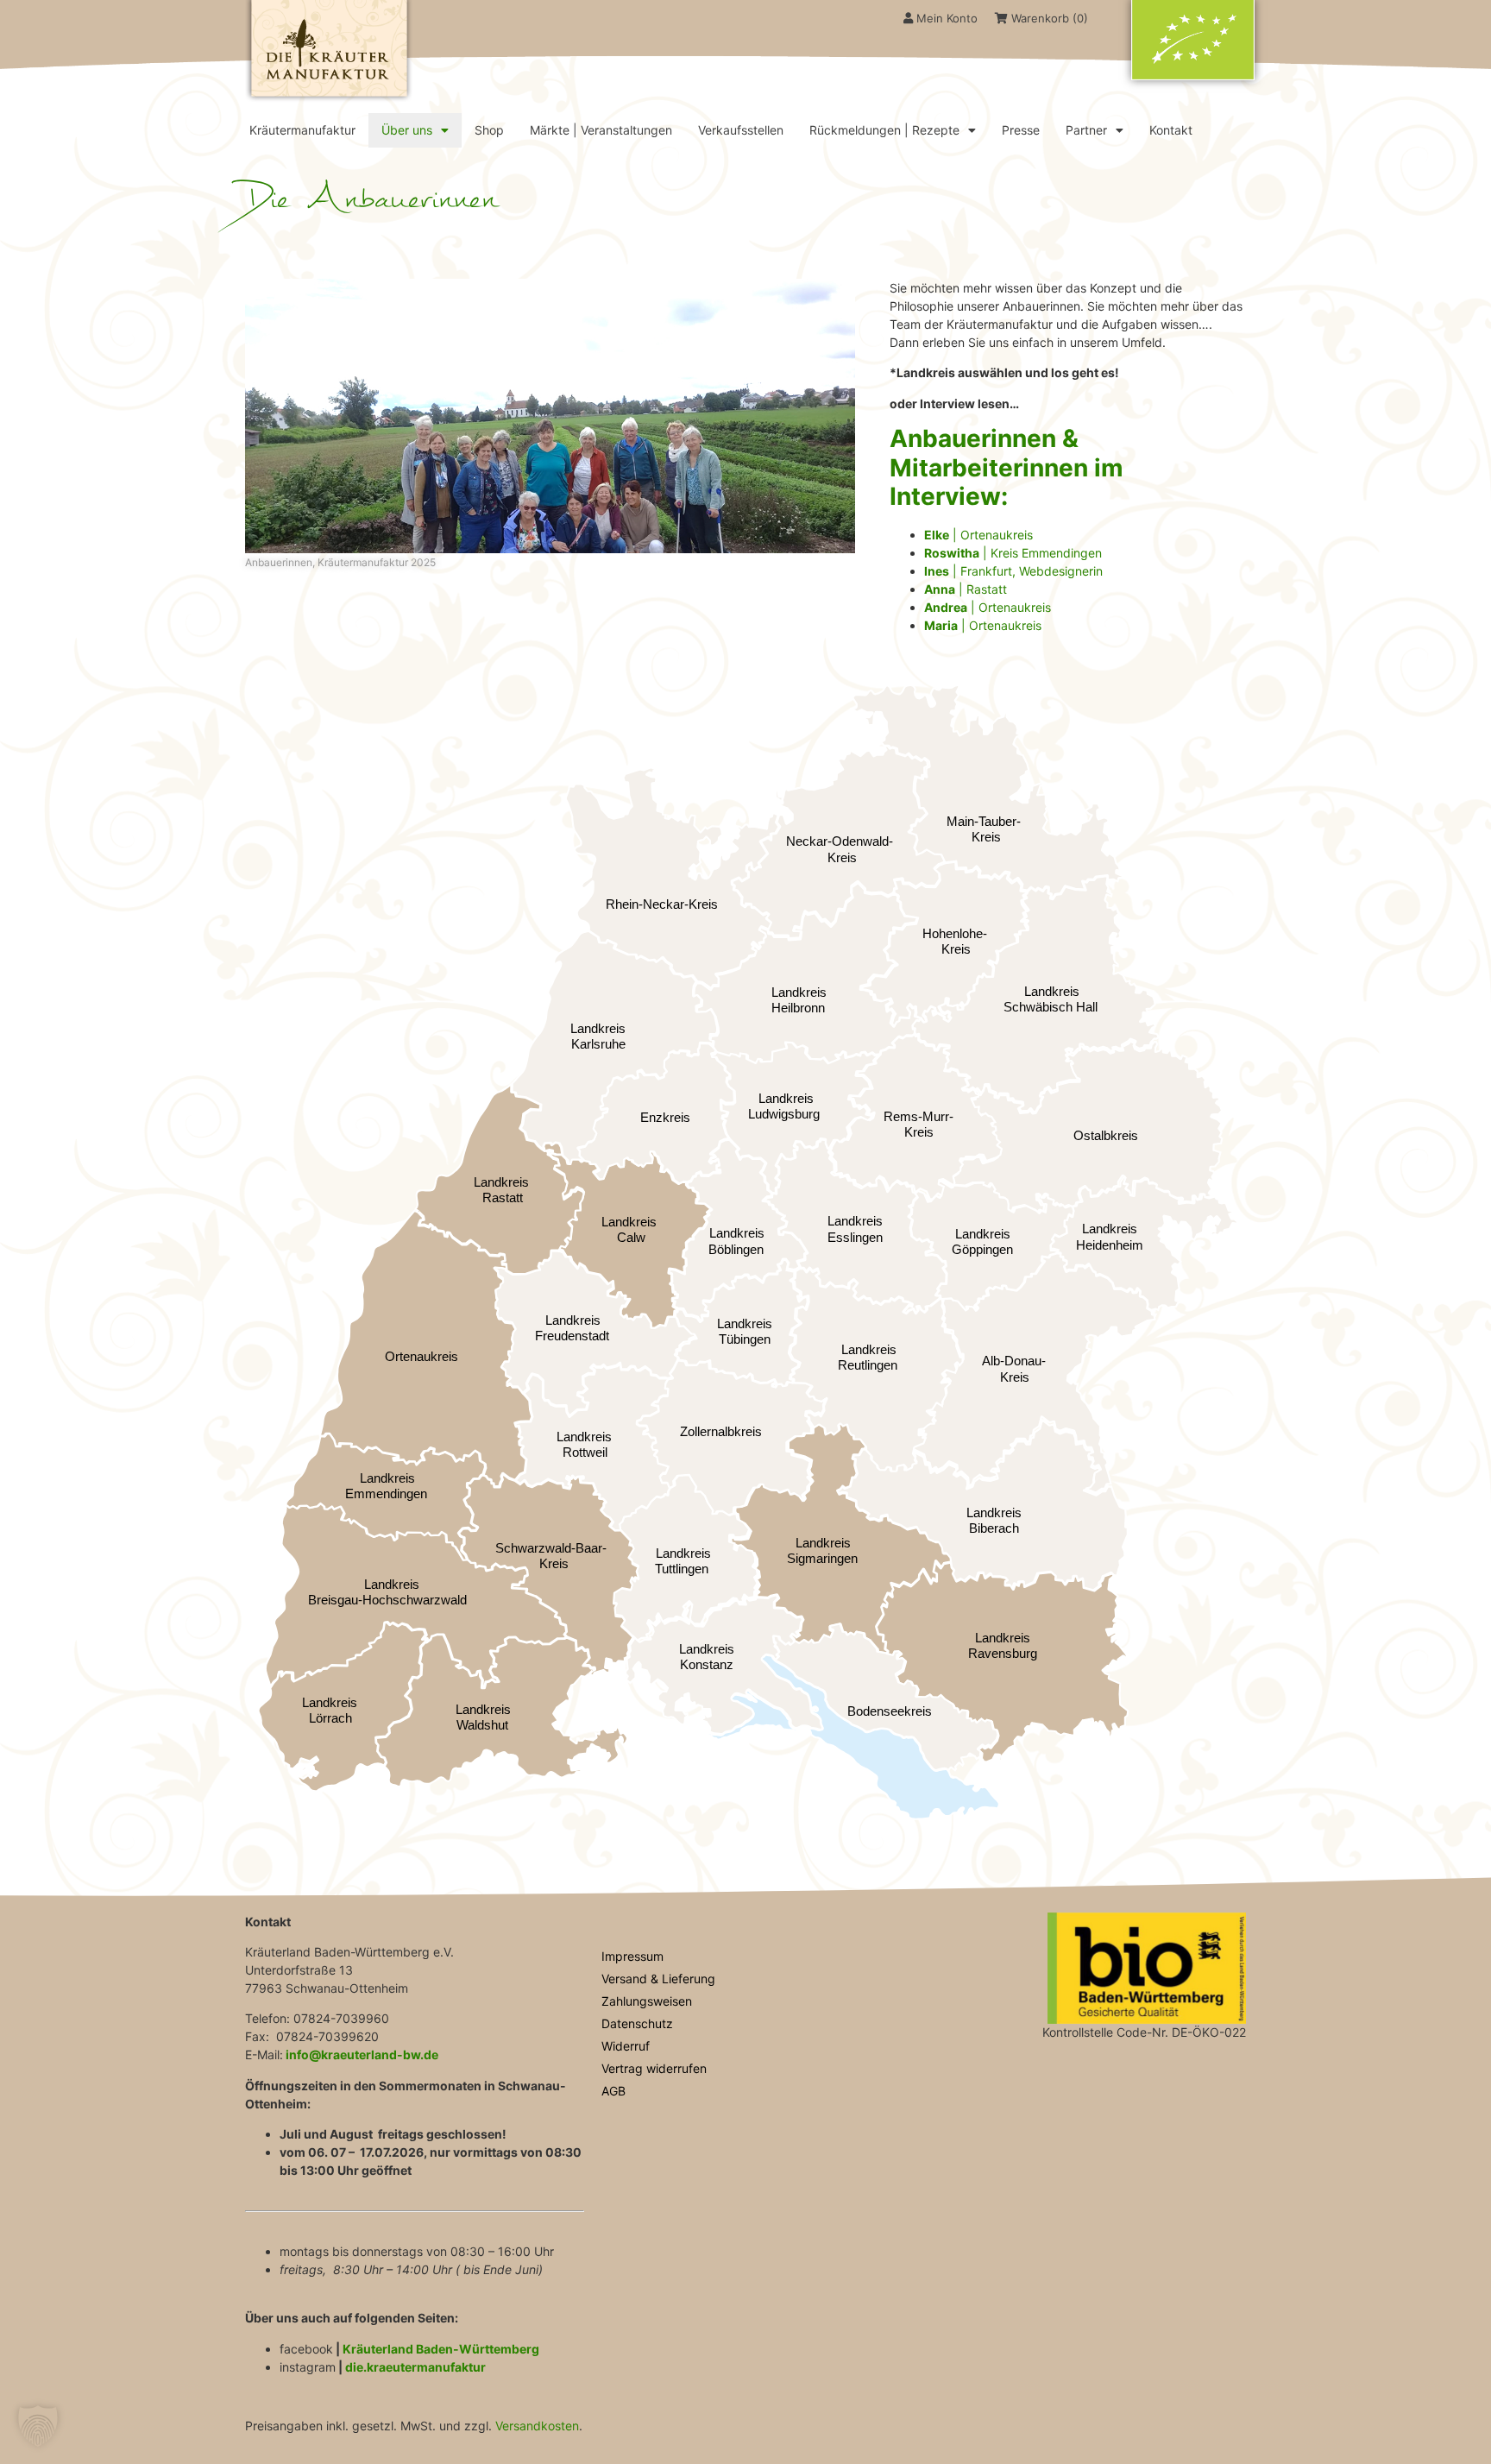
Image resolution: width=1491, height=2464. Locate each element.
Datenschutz (637, 2023)
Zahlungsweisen (647, 2001)
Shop (489, 130)
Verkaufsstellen (741, 130)
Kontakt (1171, 130)
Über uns (407, 130)
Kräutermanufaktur (302, 130)
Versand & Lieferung (658, 1979)
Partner (1086, 130)
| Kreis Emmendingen (1013, 553)
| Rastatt (966, 589)
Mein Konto (945, 18)
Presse (1021, 130)
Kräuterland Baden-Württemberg (441, 2349)
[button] (38, 2426)
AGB (613, 2091)
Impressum (632, 1956)
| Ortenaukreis (978, 535)
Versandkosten (537, 2426)
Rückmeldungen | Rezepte (884, 130)
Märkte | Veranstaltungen (601, 130)
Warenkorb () (1048, 18)
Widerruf (626, 2046)
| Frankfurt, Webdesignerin (1013, 571)
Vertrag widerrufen (654, 2068)
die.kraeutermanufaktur (415, 2367)
